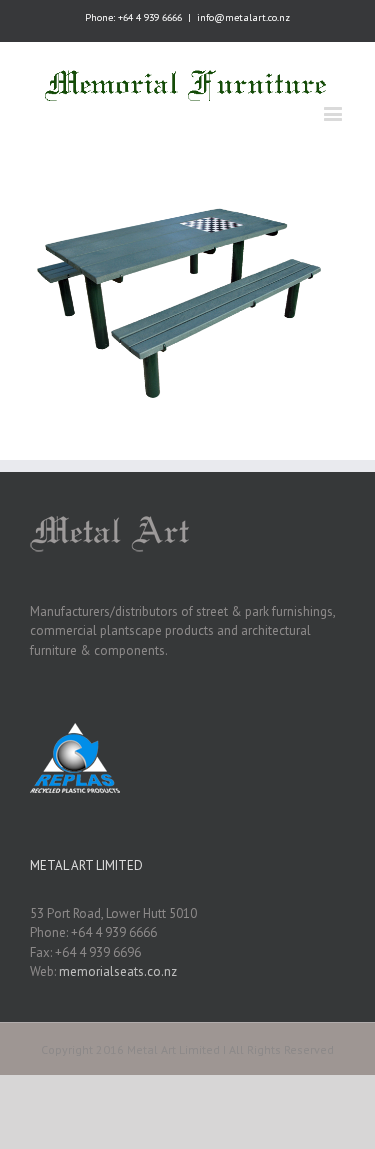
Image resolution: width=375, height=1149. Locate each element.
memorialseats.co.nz (118, 971)
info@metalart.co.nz (243, 17)
